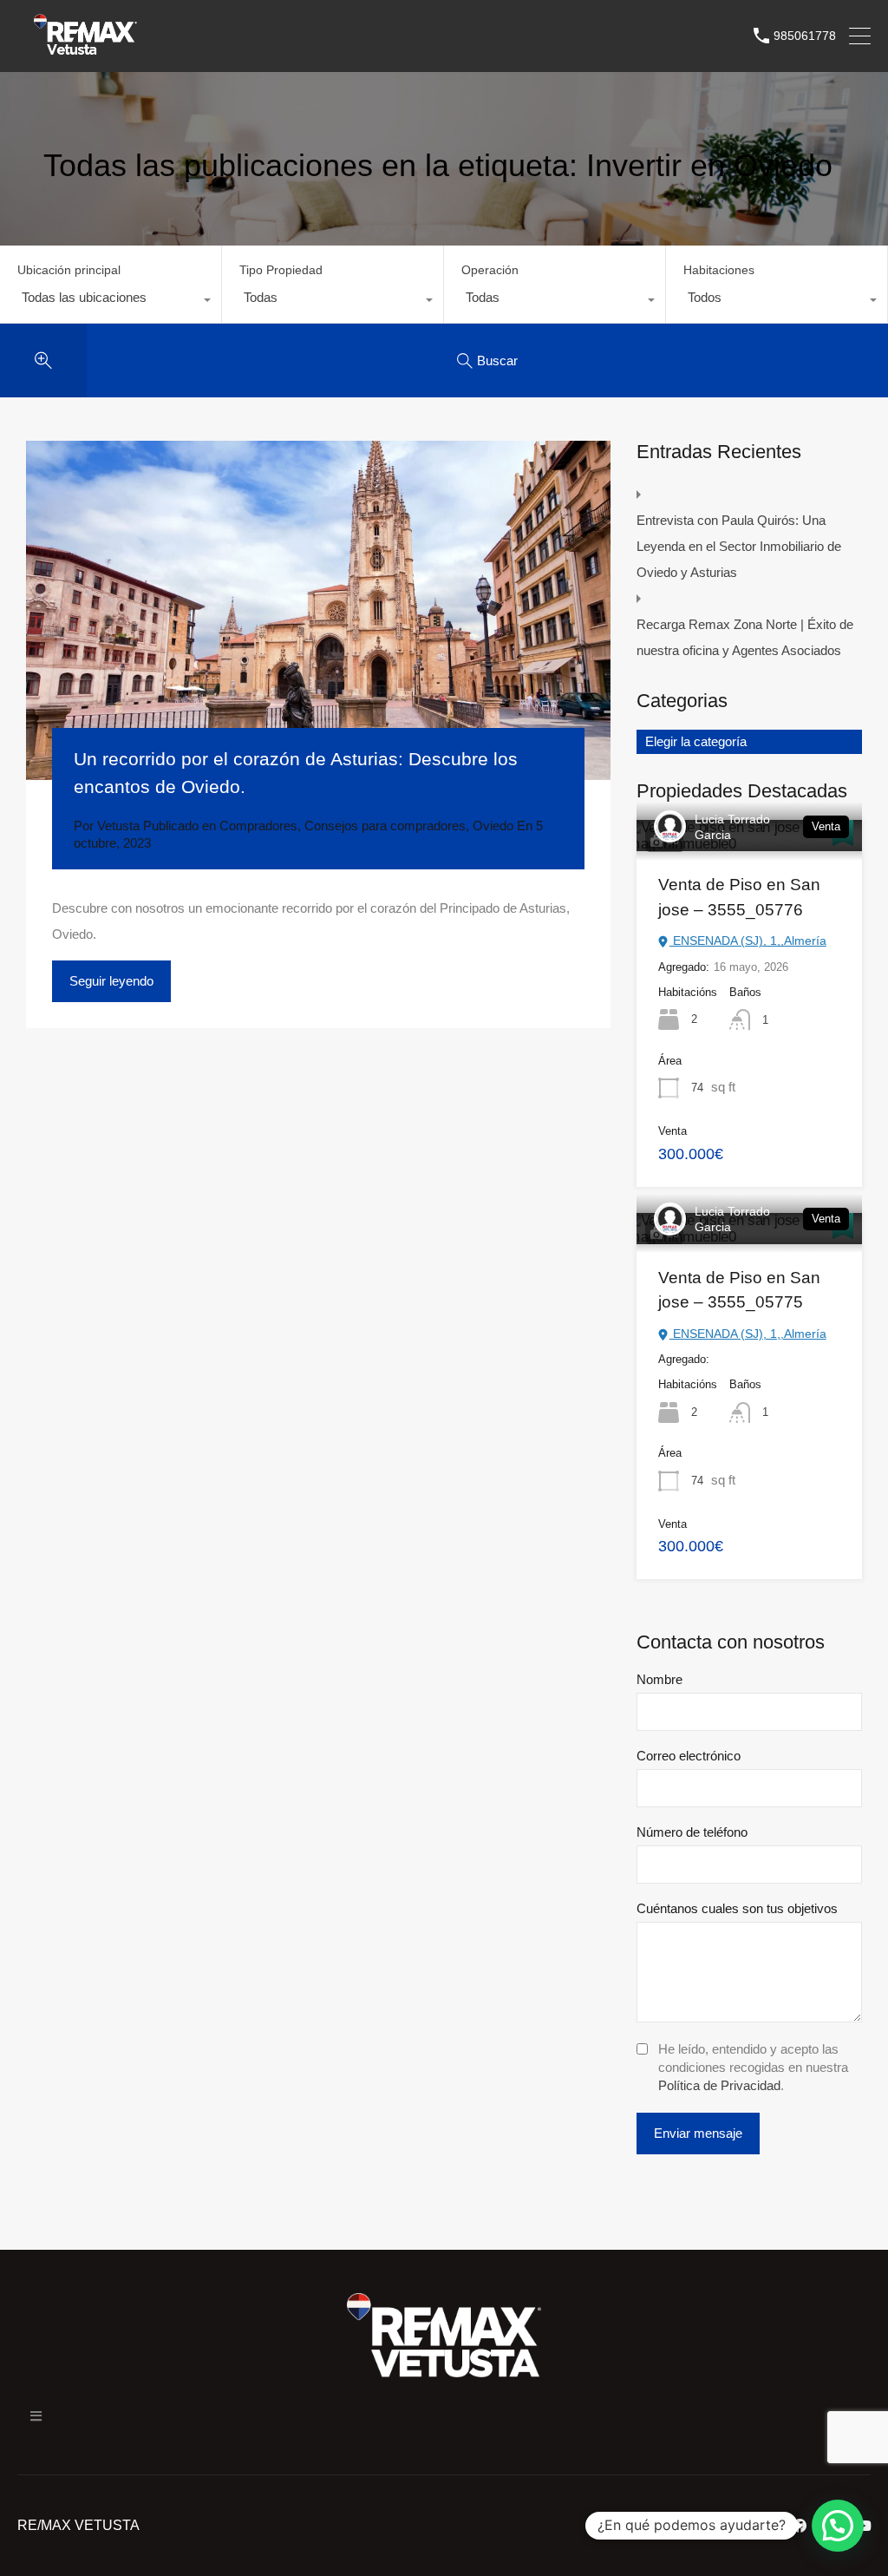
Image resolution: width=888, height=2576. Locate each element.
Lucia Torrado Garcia (732, 827)
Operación (490, 270)
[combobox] (111, 302)
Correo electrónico (689, 1756)
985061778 (805, 36)
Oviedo (493, 826)
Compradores (258, 826)
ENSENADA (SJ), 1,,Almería (748, 941)
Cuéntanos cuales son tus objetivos (737, 1908)
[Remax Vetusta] (85, 51)
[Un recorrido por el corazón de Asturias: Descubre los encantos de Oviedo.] (318, 610)
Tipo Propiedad (281, 270)
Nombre (659, 1679)
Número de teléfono (692, 1832)
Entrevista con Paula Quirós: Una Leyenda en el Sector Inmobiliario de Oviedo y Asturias (739, 546)
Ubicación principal (69, 270)
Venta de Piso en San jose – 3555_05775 (739, 1290)
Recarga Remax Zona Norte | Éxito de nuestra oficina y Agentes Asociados (745, 637)
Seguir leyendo (111, 981)
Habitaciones (719, 270)
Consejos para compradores (385, 826)
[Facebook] (800, 2526)
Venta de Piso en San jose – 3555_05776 (739, 897)
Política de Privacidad (719, 2085)
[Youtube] (864, 2526)
